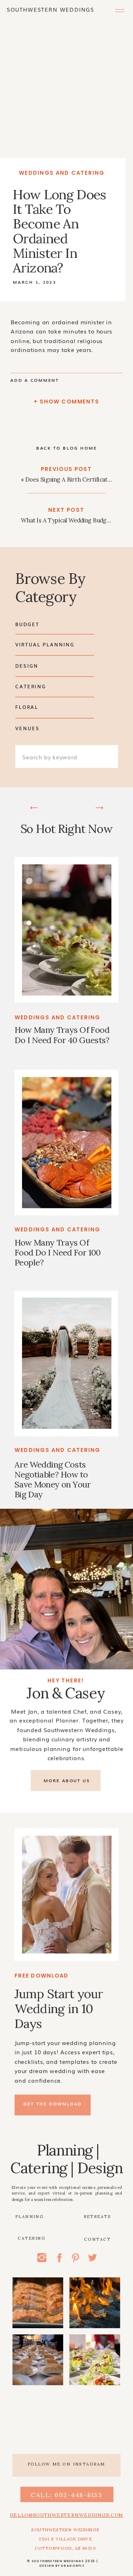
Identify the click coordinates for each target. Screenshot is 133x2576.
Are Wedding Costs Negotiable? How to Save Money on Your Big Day (52, 1479)
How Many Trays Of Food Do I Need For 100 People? (58, 1253)
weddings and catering (62, 173)
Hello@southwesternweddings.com (67, 2515)
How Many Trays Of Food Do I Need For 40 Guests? (62, 1035)
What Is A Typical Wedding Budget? (68, 520)
